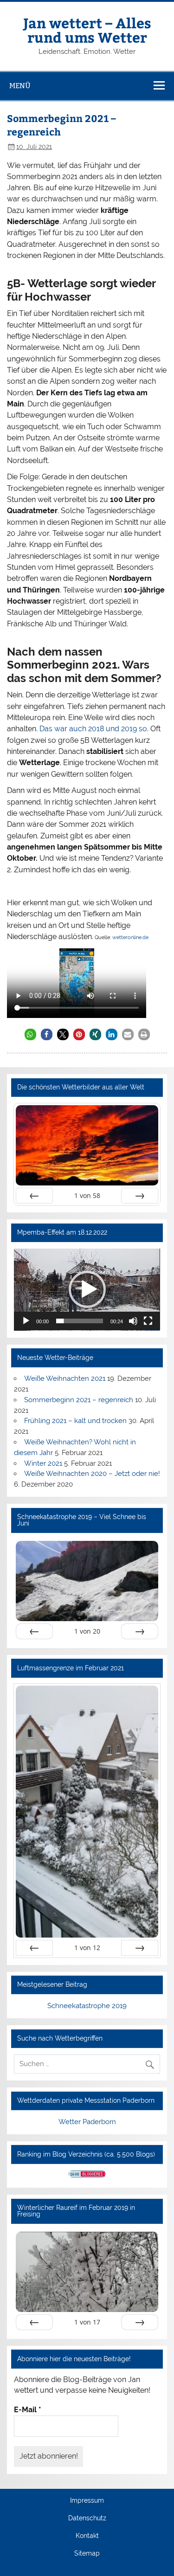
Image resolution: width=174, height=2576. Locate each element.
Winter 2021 (43, 1463)
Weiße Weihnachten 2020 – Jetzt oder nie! (92, 1474)
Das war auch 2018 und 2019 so (93, 729)
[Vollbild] (148, 1321)
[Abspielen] (26, 1321)
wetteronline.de (130, 937)
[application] (87, 1290)
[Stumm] (133, 1321)
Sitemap (87, 2554)
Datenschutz (87, 2518)
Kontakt (87, 2536)
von (87, 1195)
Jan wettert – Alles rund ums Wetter (87, 29)
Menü (20, 86)
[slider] (79, 1321)
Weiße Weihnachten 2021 (65, 1378)
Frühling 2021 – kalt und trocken (75, 1421)
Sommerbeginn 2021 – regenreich (79, 1400)
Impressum (87, 2501)
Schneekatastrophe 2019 (87, 2006)
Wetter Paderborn (87, 2122)
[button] (30, 1034)
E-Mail (28, 2410)
